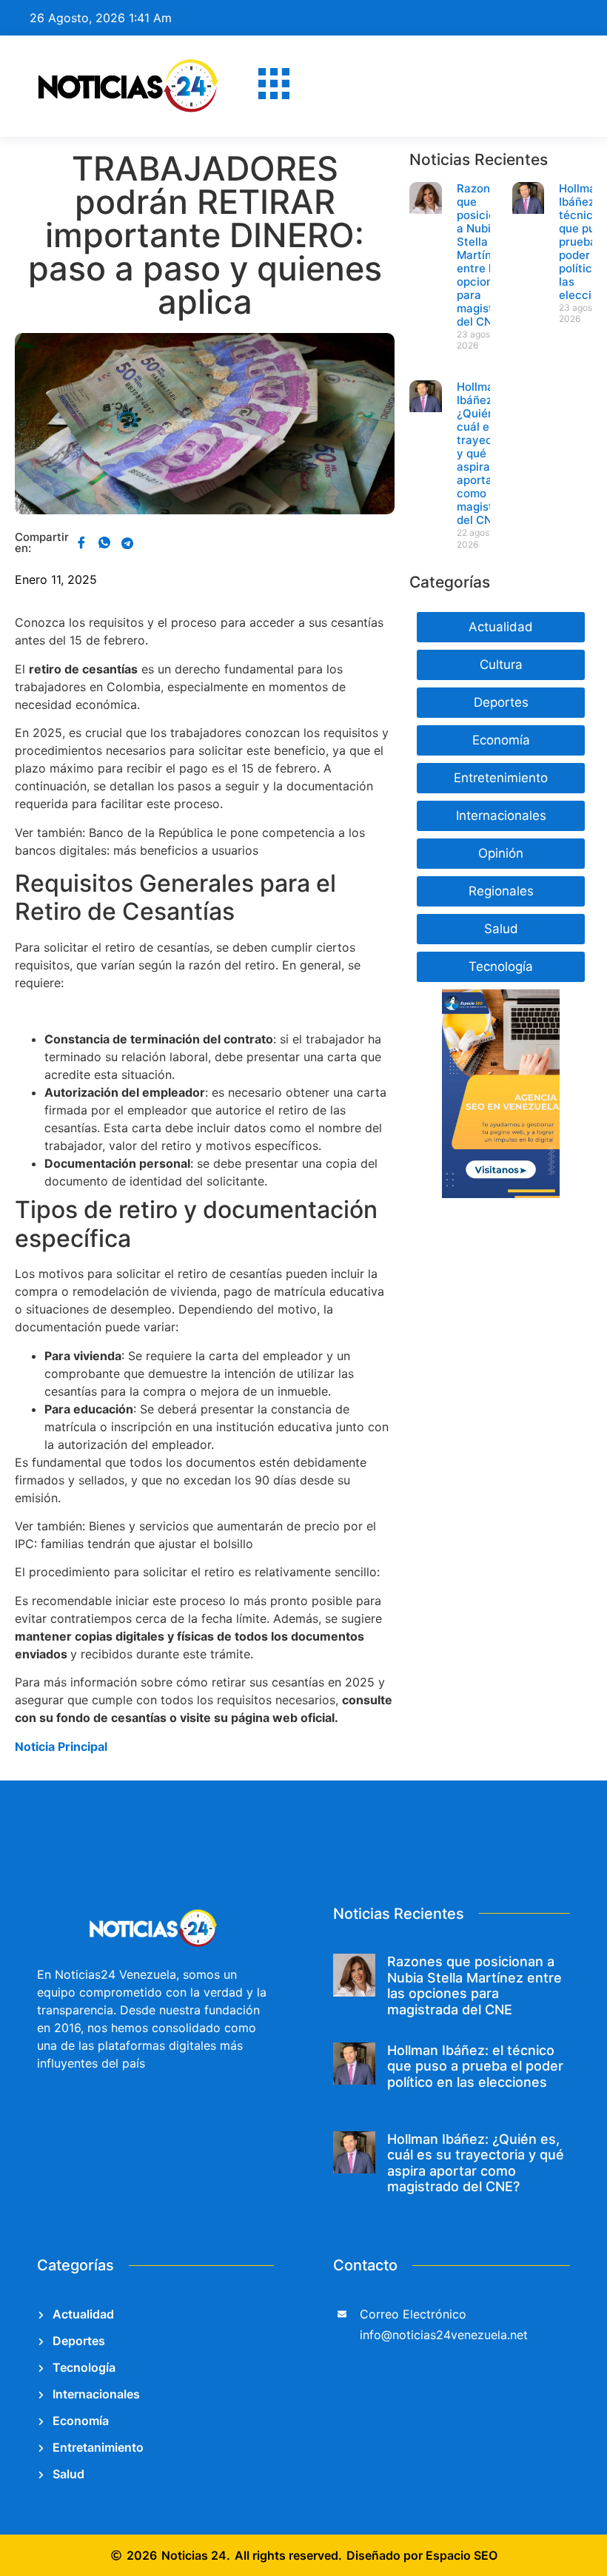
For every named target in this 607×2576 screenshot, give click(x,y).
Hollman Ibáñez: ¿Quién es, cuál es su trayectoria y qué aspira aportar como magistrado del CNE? (476, 2163)
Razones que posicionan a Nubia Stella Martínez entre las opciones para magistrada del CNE (487, 255)
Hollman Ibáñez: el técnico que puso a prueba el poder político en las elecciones (475, 2066)
